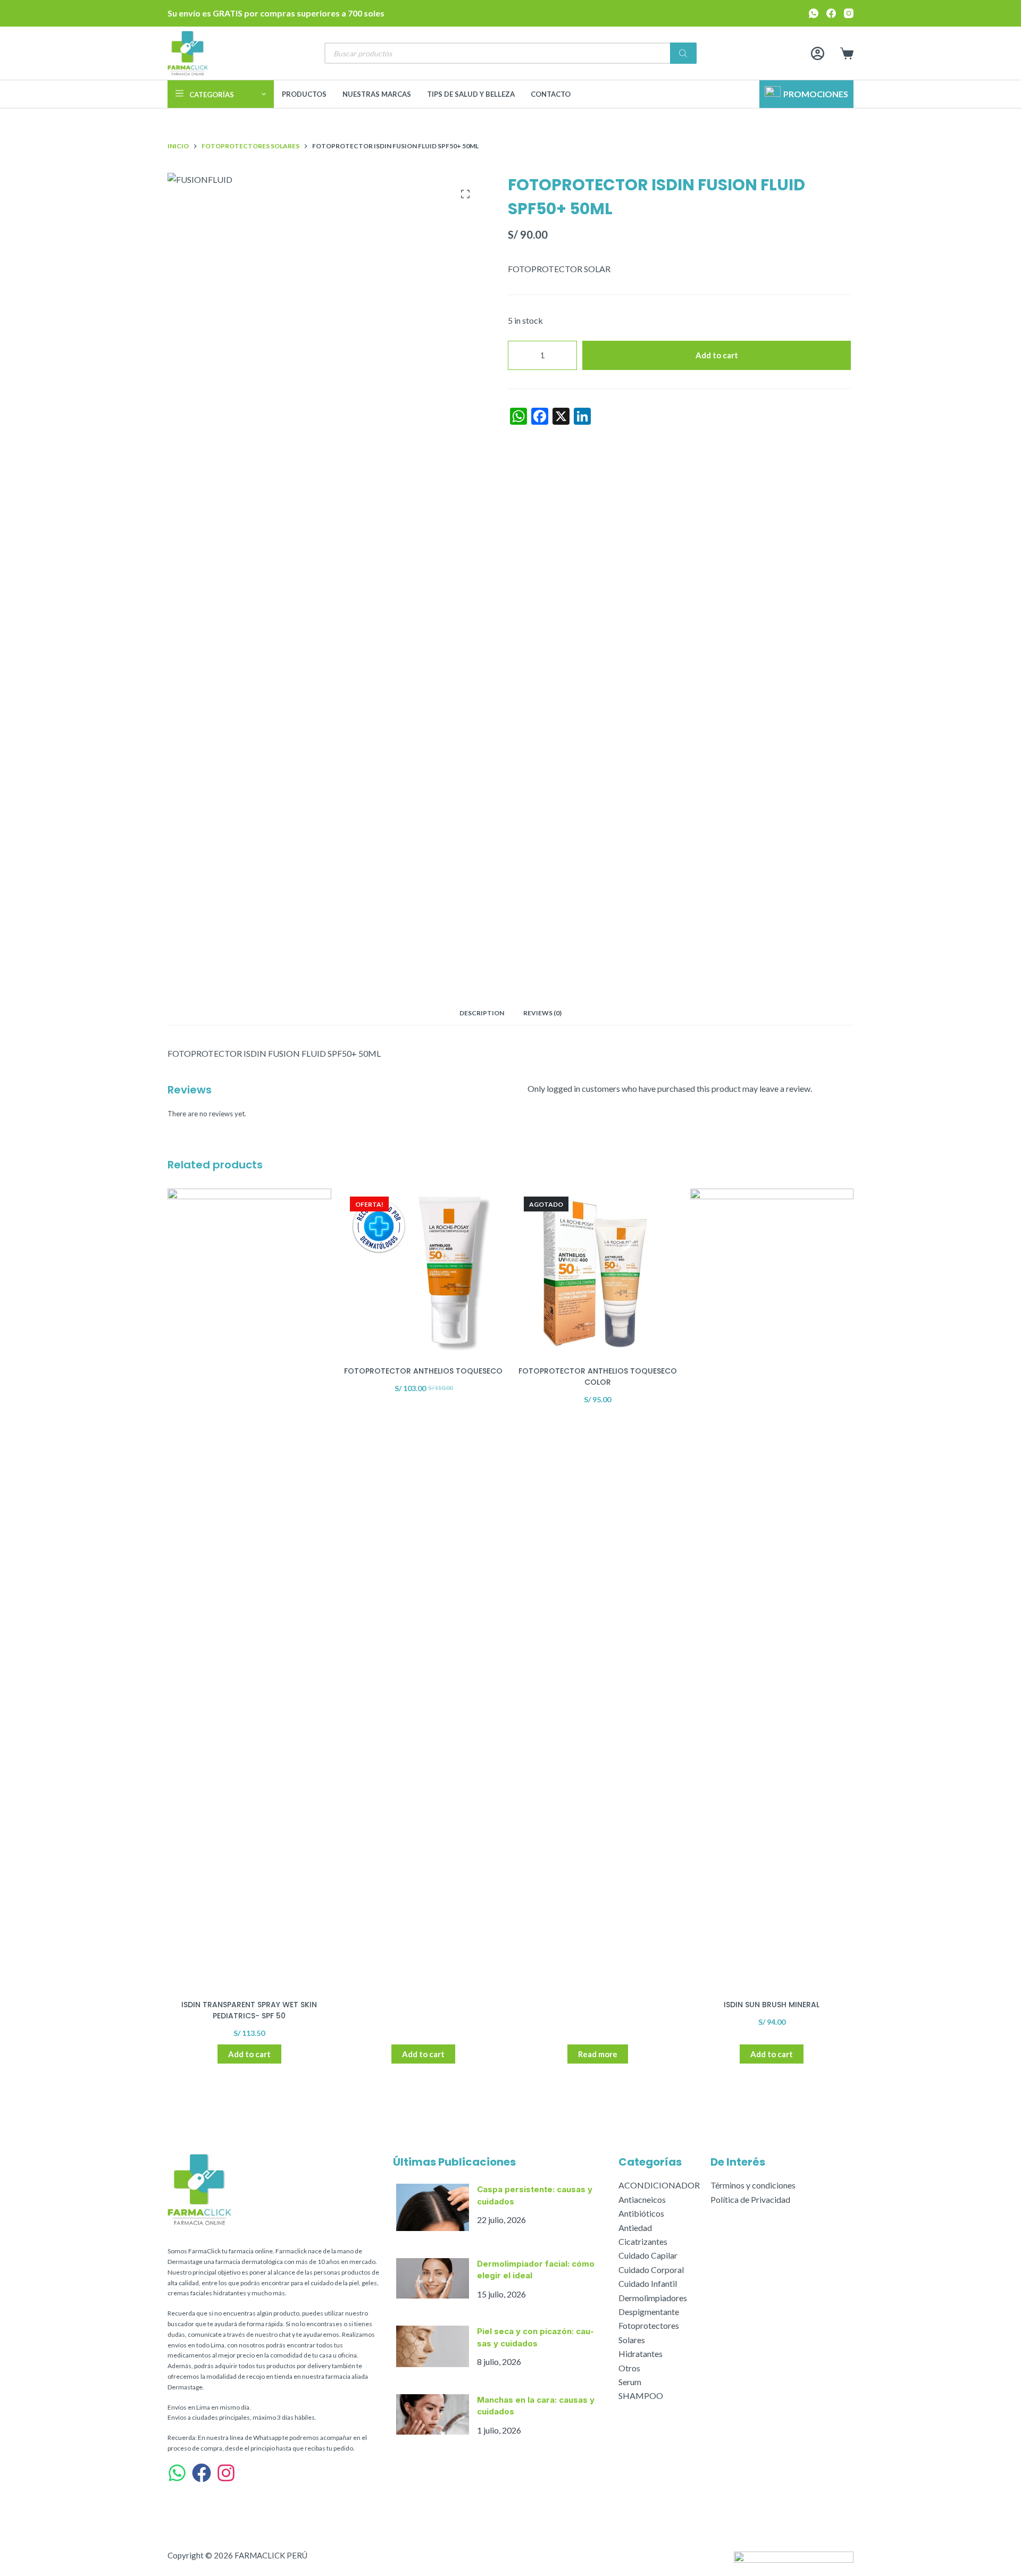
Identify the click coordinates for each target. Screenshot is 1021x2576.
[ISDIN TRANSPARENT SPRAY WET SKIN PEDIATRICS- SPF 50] (249, 1587)
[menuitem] (221, 94)
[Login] (818, 53)
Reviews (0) (542, 1013)
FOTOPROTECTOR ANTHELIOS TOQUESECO (423, 1371)
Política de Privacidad (750, 2199)
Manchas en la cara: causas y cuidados (536, 2406)
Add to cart (717, 355)
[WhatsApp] (814, 13)
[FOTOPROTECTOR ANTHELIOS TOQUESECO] (424, 1270)
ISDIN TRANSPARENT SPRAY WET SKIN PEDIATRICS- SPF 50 (249, 2010)
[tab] (482, 1013)
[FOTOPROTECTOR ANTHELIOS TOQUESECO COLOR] (598, 1270)
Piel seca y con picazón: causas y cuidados (535, 2337)
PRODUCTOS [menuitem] (304, 94)
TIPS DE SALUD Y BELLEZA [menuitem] (471, 94)
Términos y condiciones (753, 2185)
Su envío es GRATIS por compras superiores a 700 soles (276, 13)
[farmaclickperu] (226, 2473)
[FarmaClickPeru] (202, 2473)
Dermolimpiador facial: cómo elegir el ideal (536, 2270)
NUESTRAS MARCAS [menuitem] (377, 94)
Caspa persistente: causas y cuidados (535, 2195)
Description (482, 1013)
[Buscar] (683, 53)
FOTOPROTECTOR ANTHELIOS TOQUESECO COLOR (598, 1377)
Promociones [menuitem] (816, 94)
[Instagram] (849, 13)
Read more (598, 2054)
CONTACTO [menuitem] (551, 94)
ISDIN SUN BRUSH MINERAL (772, 2005)
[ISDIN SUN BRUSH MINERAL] (772, 1587)
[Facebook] (831, 13)
